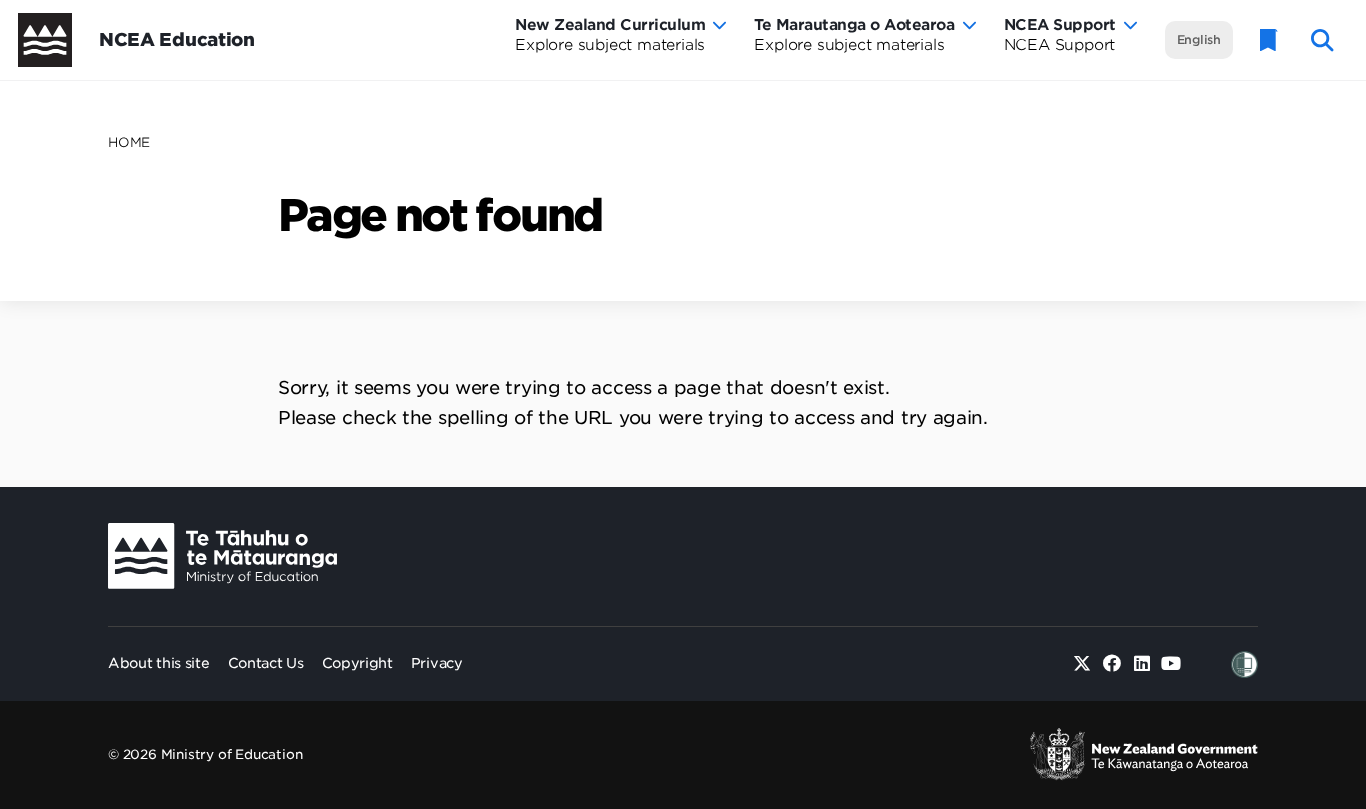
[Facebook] (1112, 664)
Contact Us (266, 663)
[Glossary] (1269, 40)
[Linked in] (1141, 664)
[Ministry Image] (222, 556)
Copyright (357, 663)
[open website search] (1322, 40)
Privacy (437, 663)
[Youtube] (1171, 664)
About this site (159, 663)
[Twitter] (1082, 664)
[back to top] (1302, 647)
